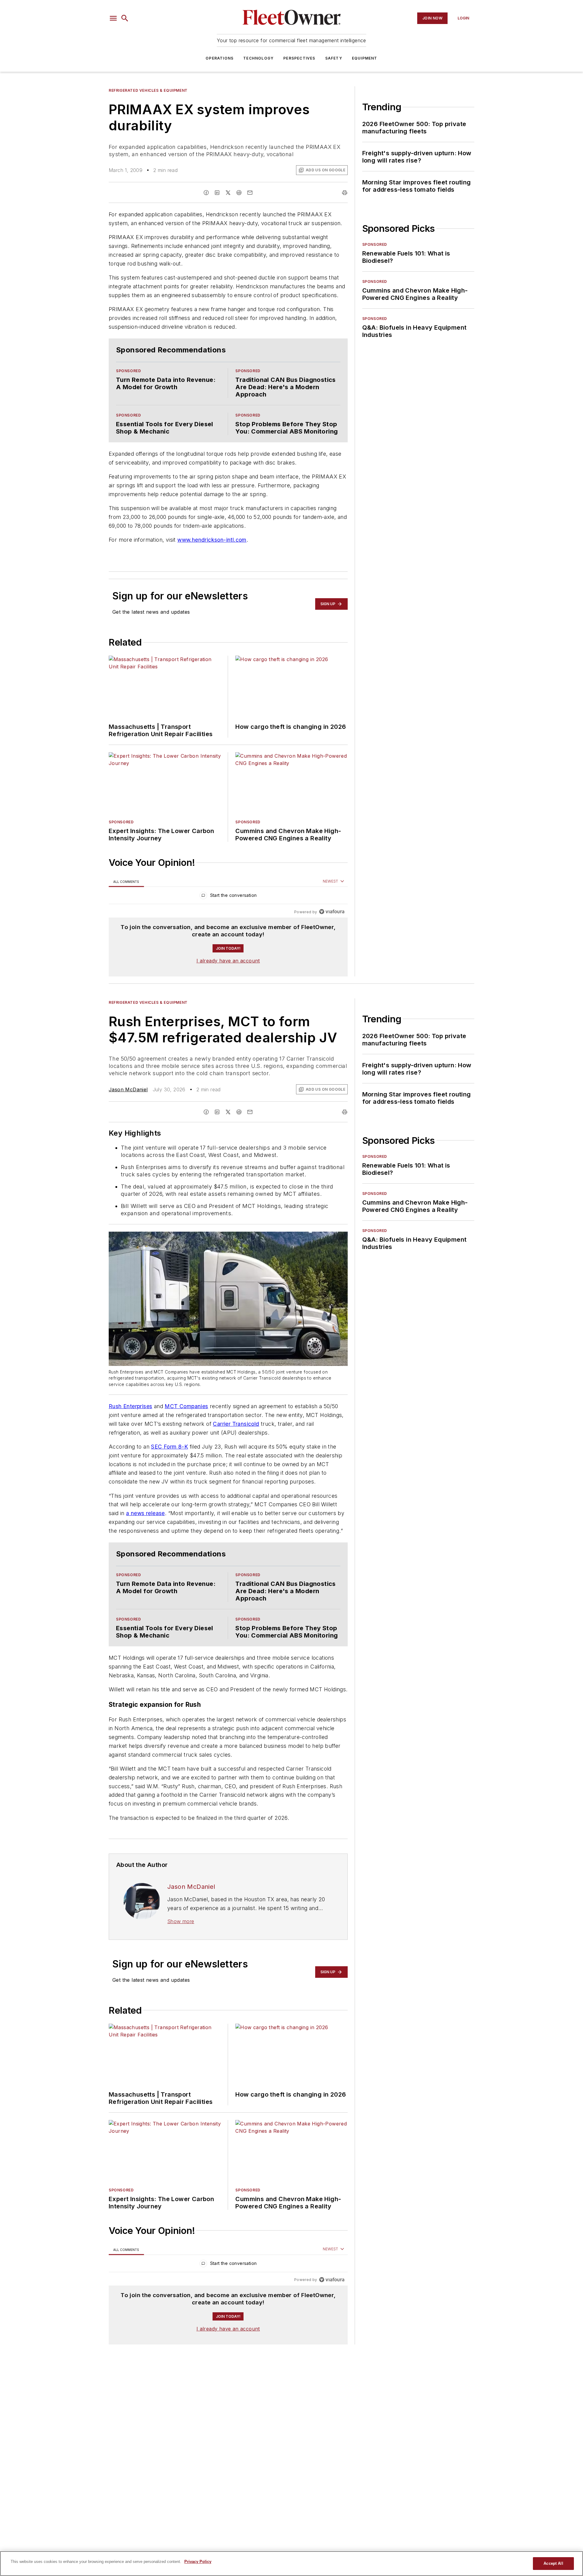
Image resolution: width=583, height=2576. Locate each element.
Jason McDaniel (128, 1089)
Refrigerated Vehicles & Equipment (148, 90)
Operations (220, 58)
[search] (125, 18)
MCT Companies (186, 1406)
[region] (228, 897)
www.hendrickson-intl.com (212, 540)
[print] (345, 193)
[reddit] (239, 193)
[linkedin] (217, 193)
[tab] (126, 882)
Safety (334, 58)
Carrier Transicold (236, 1424)
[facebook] (206, 193)
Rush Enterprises (130, 1406)
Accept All (553, 2563)
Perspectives (299, 58)
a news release (145, 1513)
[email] (250, 193)
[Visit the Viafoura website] (332, 912)
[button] (113, 18)
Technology (258, 58)
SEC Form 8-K (169, 1447)
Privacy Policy (198, 2562)
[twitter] (228, 193)
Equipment (365, 58)
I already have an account (228, 961)
